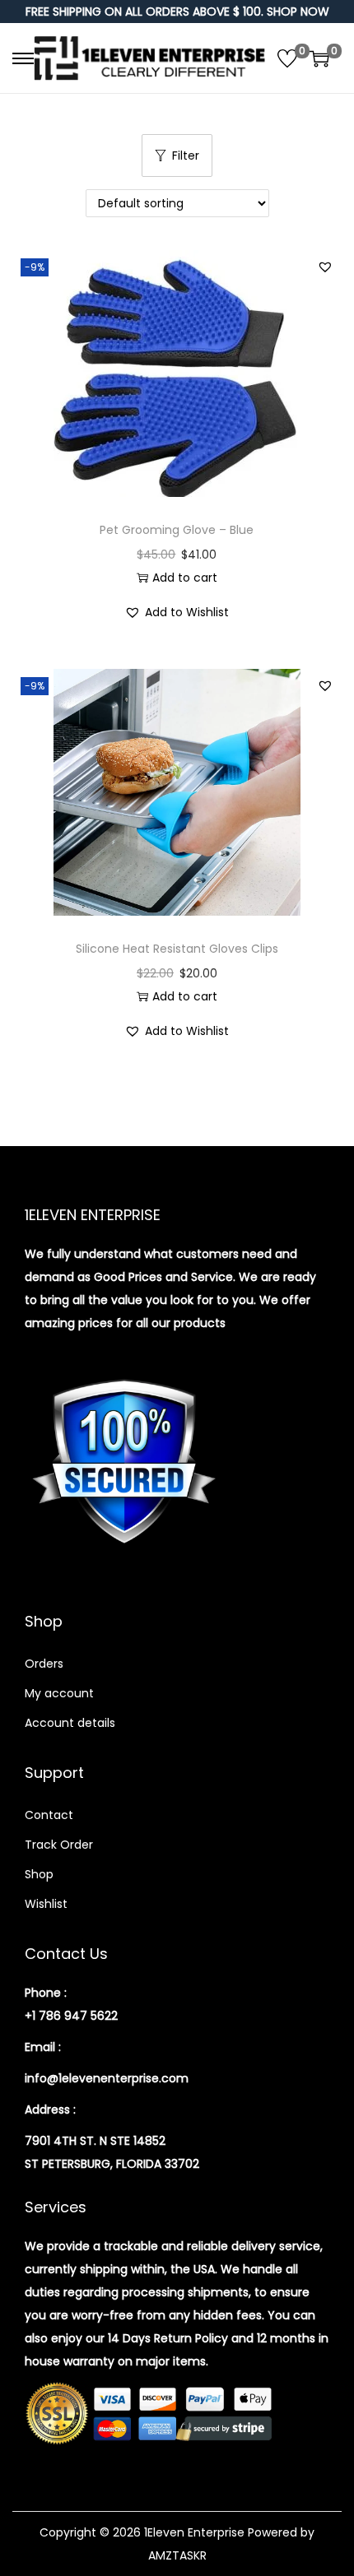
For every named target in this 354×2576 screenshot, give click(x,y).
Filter (186, 155)
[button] (325, 267)
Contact (49, 1815)
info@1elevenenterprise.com (107, 2078)
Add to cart (185, 578)
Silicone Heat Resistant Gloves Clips (177, 949)
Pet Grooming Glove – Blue (177, 530)
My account (59, 1693)
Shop (39, 1874)
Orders (44, 1664)
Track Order (59, 1845)
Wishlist (46, 1904)
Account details (70, 1723)
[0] (287, 58)
